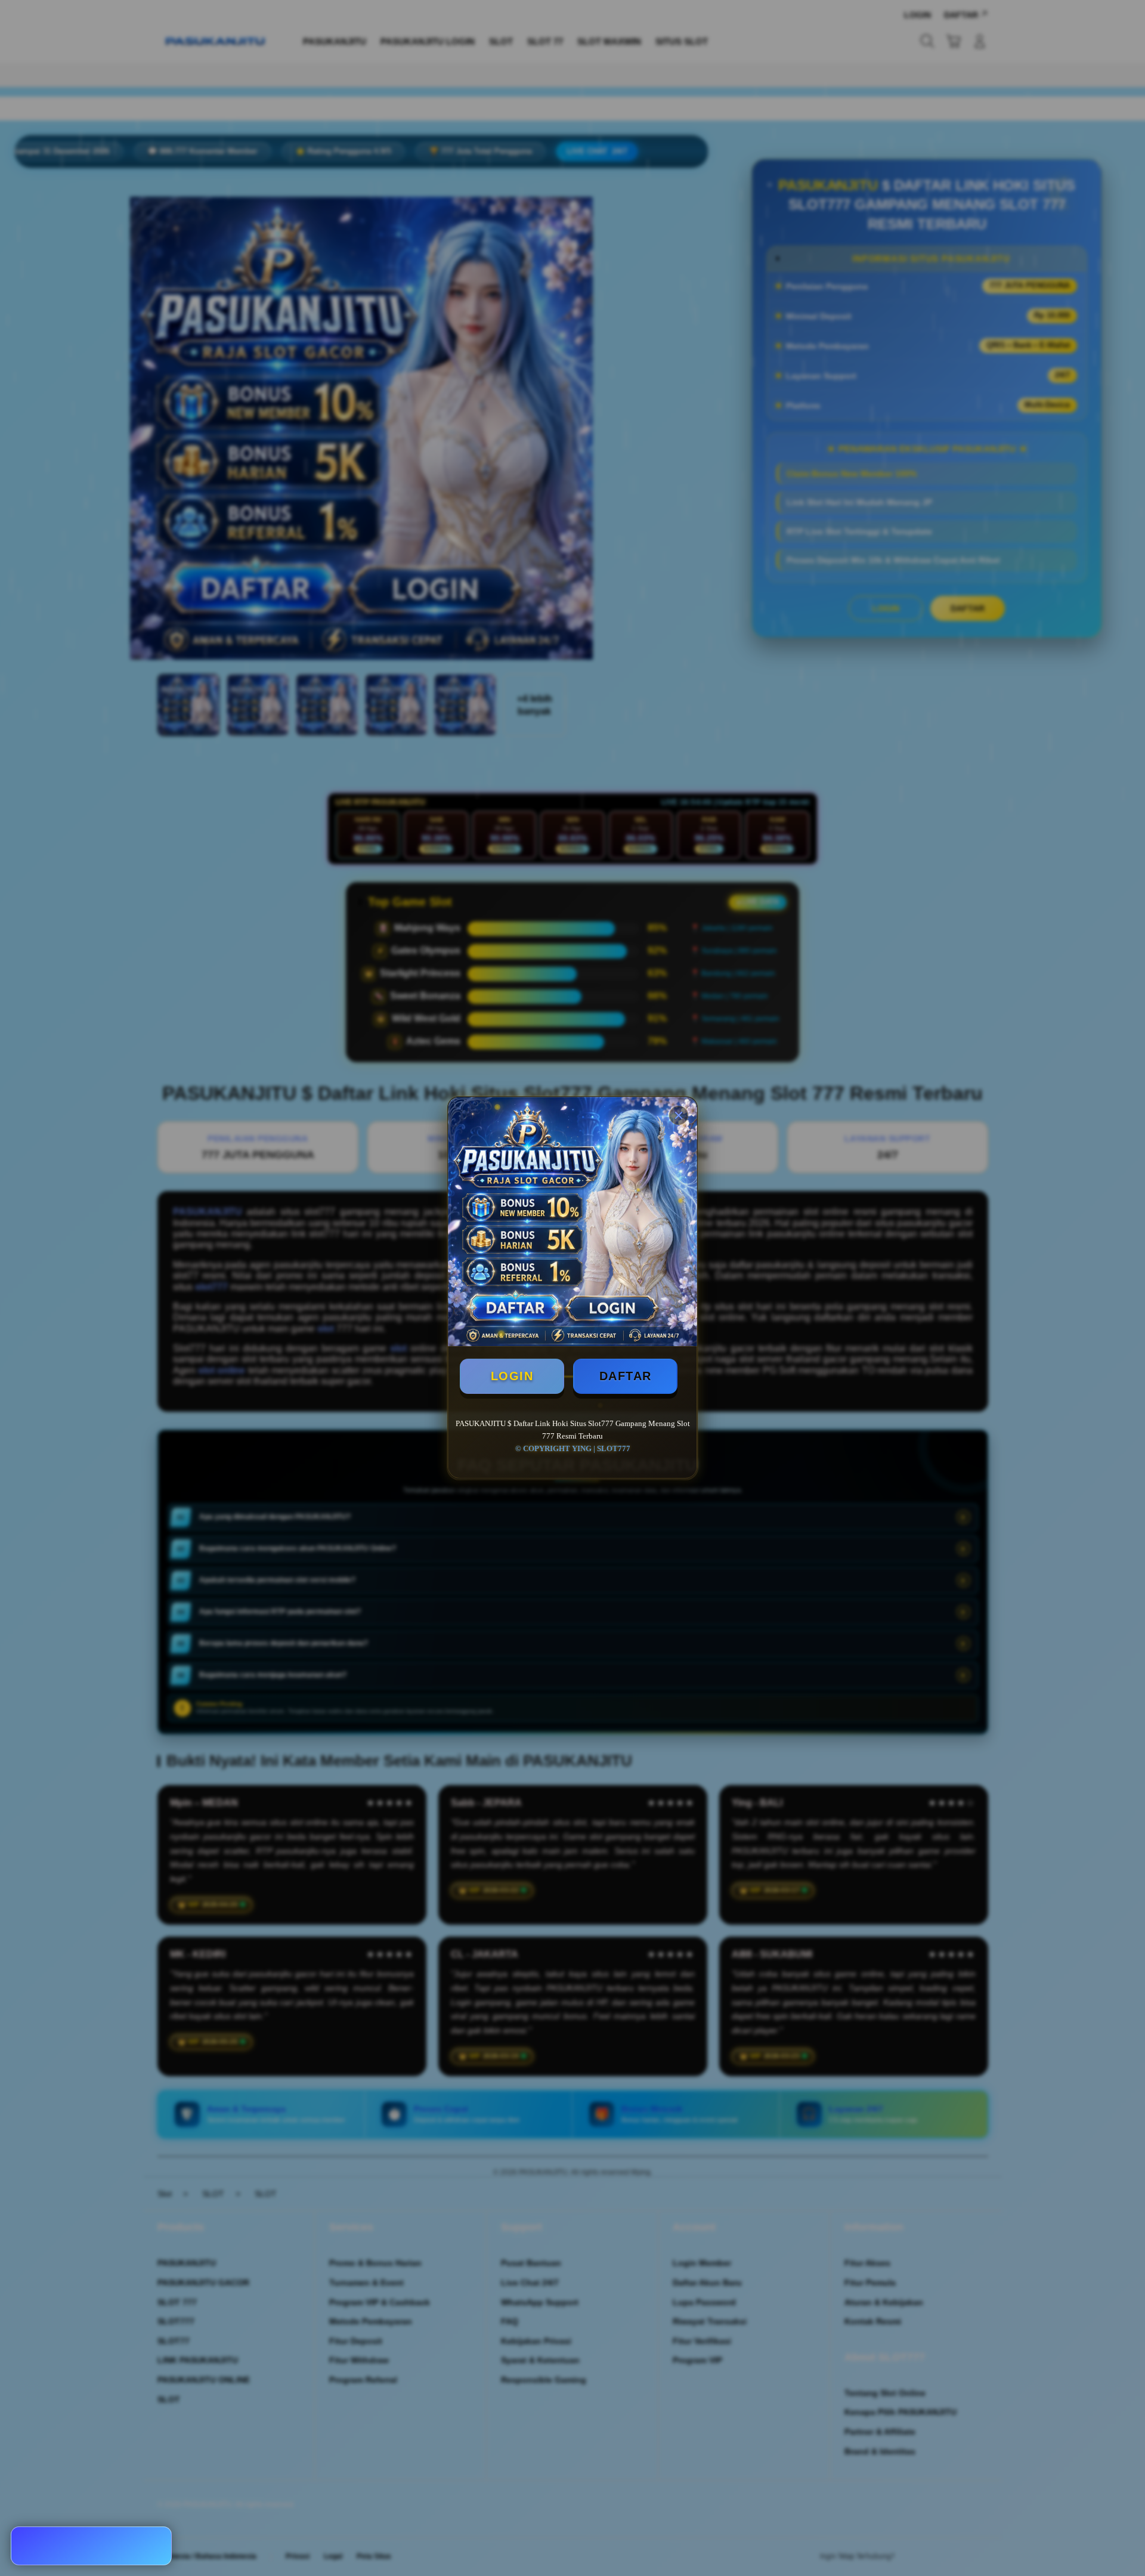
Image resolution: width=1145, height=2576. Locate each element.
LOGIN (512, 1376)
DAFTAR (626, 1376)
